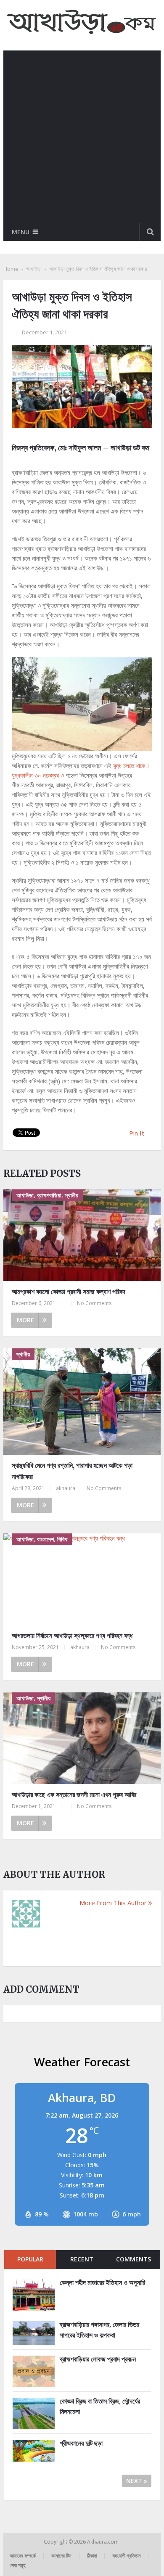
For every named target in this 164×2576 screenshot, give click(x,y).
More (25, 1320)
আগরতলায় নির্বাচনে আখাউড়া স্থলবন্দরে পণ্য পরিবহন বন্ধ (72, 1636)
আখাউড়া (34, 269)
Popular (30, 2259)
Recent (82, 2259)
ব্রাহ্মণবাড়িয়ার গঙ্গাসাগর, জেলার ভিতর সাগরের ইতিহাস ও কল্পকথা (99, 2330)
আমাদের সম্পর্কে (23, 2556)
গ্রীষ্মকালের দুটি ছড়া (81, 2443)
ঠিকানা (92, 2556)
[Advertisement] (82, 137)
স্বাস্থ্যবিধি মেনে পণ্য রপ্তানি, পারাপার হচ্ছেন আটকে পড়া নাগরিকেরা (72, 1471)
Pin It (137, 1133)
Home (11, 269)
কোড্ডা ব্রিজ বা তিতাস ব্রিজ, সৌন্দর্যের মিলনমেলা (100, 2407)
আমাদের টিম (61, 2556)
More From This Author (113, 1903)
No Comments (94, 1303)
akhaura (66, 1488)
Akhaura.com (103, 2542)
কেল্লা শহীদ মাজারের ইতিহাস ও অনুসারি (102, 2282)
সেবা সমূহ (18, 2565)
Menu (21, 232)
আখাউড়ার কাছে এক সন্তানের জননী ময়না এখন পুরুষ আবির (74, 1795)
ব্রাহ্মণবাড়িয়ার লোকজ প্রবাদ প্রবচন (98, 2359)
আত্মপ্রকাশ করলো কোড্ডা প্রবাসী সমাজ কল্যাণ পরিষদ (69, 1292)
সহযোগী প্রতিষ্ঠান (126, 2556)
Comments (134, 2259)
